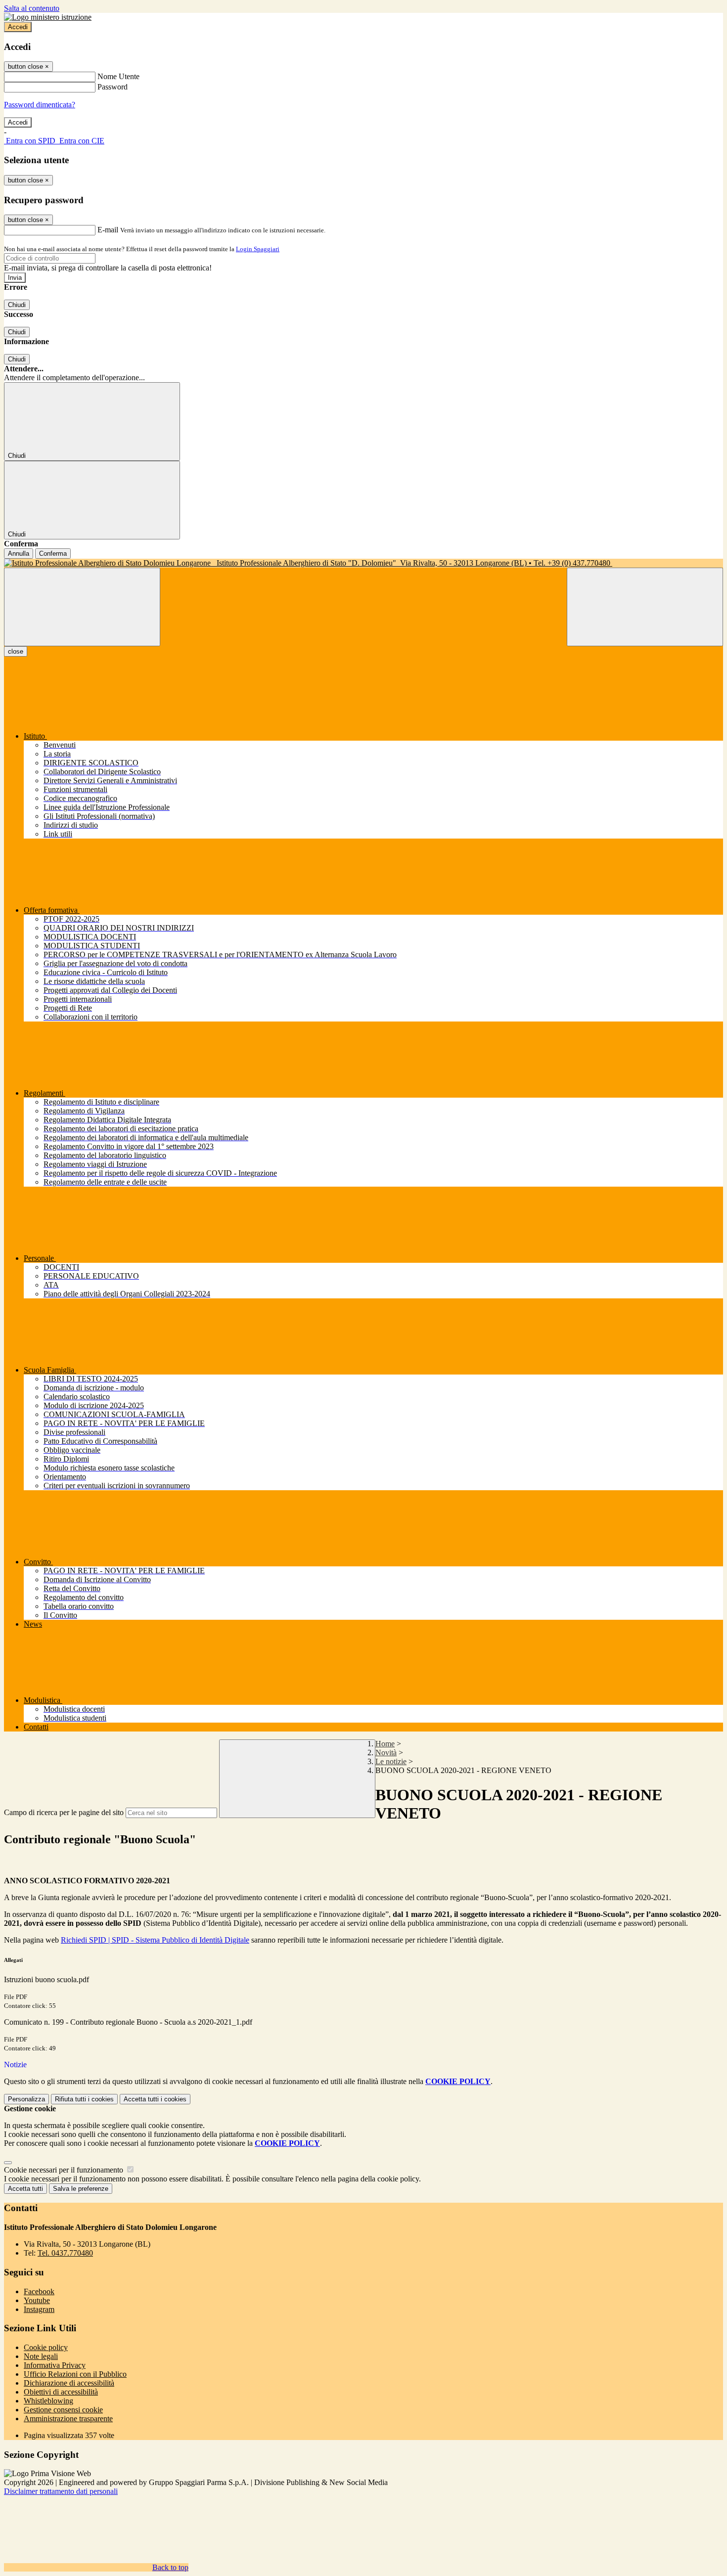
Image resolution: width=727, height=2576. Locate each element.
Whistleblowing (48, 2401)
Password (113, 87)
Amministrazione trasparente (68, 2419)
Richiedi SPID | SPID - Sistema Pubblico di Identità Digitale (155, 1940)
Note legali (41, 2356)
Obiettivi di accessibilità (61, 2392)
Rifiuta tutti (84, 2099)
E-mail (108, 230)
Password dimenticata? (40, 105)
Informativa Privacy (55, 2365)
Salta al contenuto (32, 8)
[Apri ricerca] (645, 607)
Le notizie (391, 1761)
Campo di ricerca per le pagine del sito (64, 1812)
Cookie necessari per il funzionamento (65, 2170)
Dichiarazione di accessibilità (69, 2383)
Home (385, 1744)
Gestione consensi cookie (63, 2410)
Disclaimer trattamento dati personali (61, 2491)
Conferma (53, 554)
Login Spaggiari (258, 249)
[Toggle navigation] (82, 607)
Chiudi (17, 305)
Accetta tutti (155, 2099)
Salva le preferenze (81, 2189)
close (16, 651)
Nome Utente (118, 76)
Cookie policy (46, 2347)
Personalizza (26, 2099)
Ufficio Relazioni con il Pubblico (75, 2374)
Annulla (19, 554)
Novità (386, 1753)
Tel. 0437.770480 (65, 2253)
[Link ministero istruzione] (48, 17)
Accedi (18, 27)
